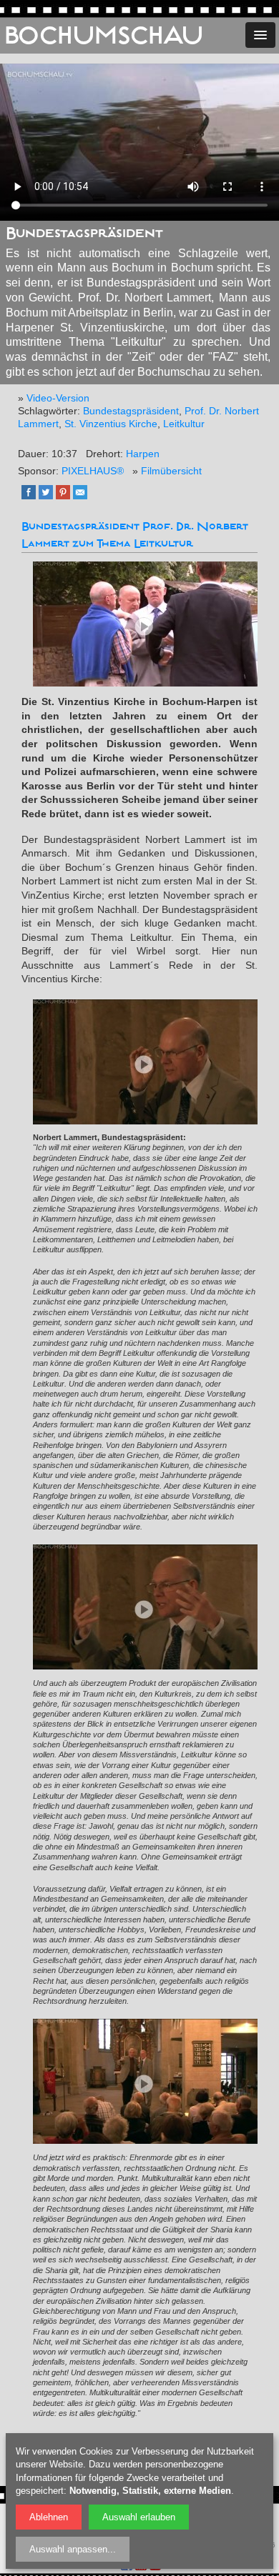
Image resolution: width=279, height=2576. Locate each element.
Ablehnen (49, 2517)
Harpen (143, 454)
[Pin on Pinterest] (67, 496)
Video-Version (58, 398)
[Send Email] (84, 496)
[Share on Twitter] (49, 496)
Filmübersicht (171, 471)
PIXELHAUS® (93, 471)
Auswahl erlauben (139, 2517)
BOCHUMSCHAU (104, 36)
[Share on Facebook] (32, 496)
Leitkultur (184, 424)
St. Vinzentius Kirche (111, 424)
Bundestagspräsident (131, 411)
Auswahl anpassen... (73, 2549)
